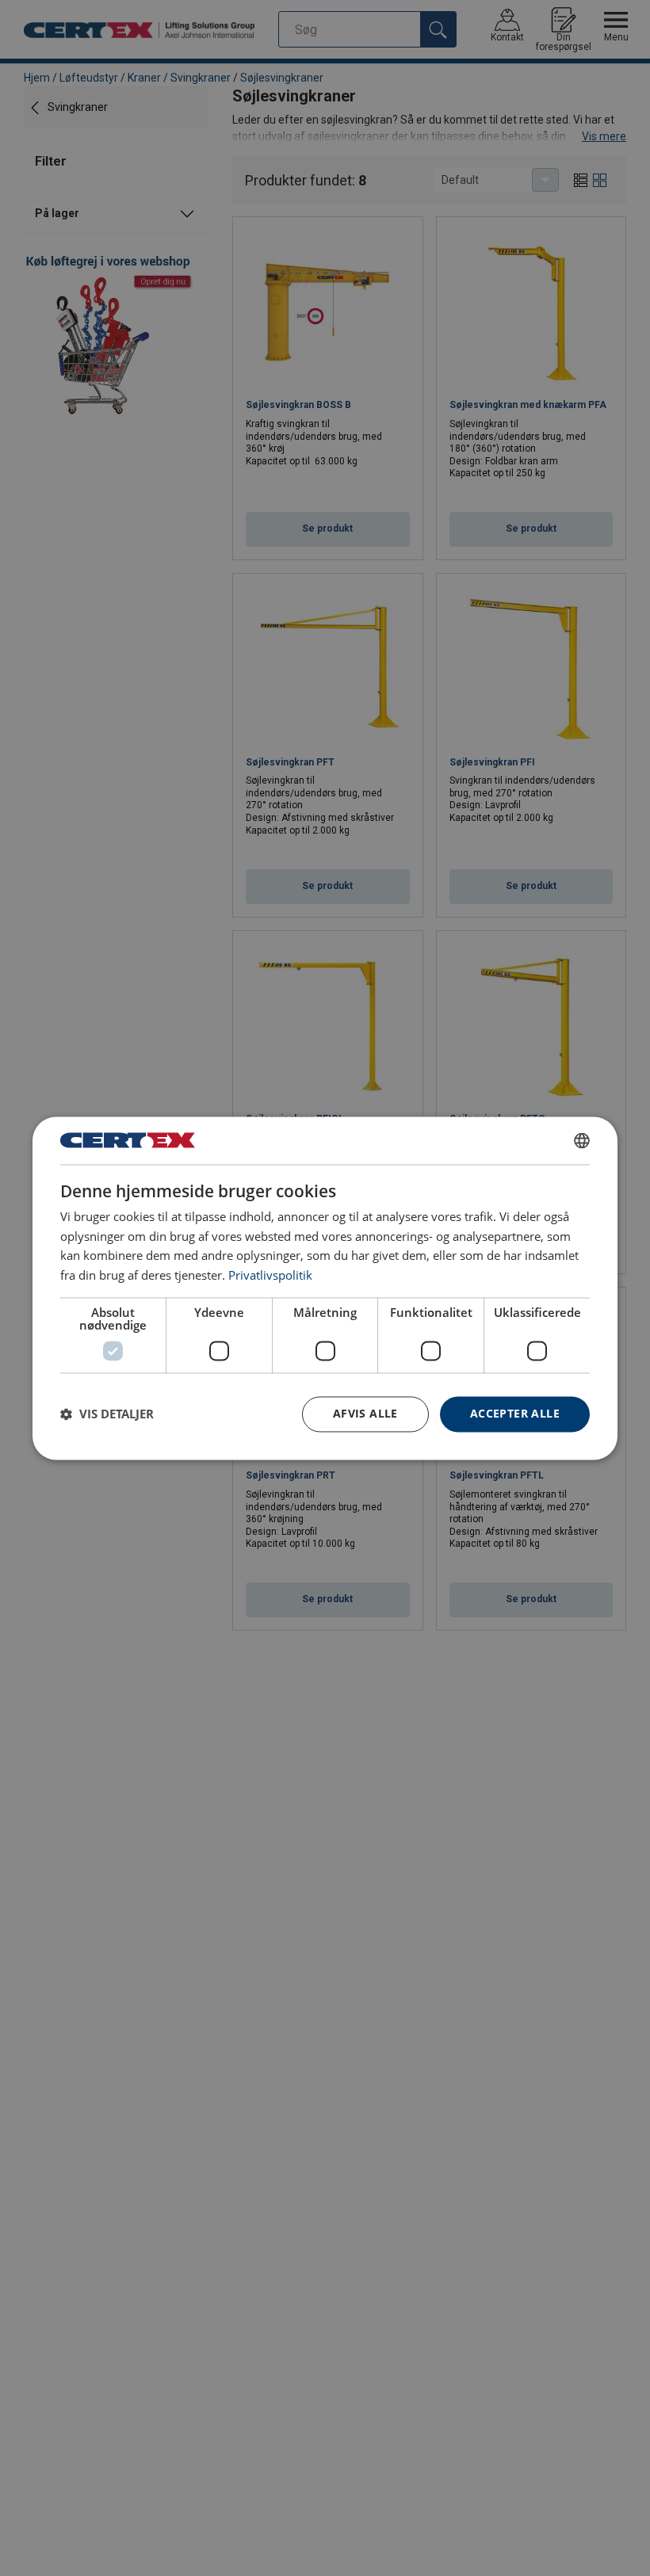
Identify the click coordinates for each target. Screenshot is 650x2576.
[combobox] (582, 1140)
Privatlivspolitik (270, 1276)
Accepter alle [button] (515, 1413)
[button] (107, 1414)
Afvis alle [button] (365, 1413)
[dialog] (325, 1288)
